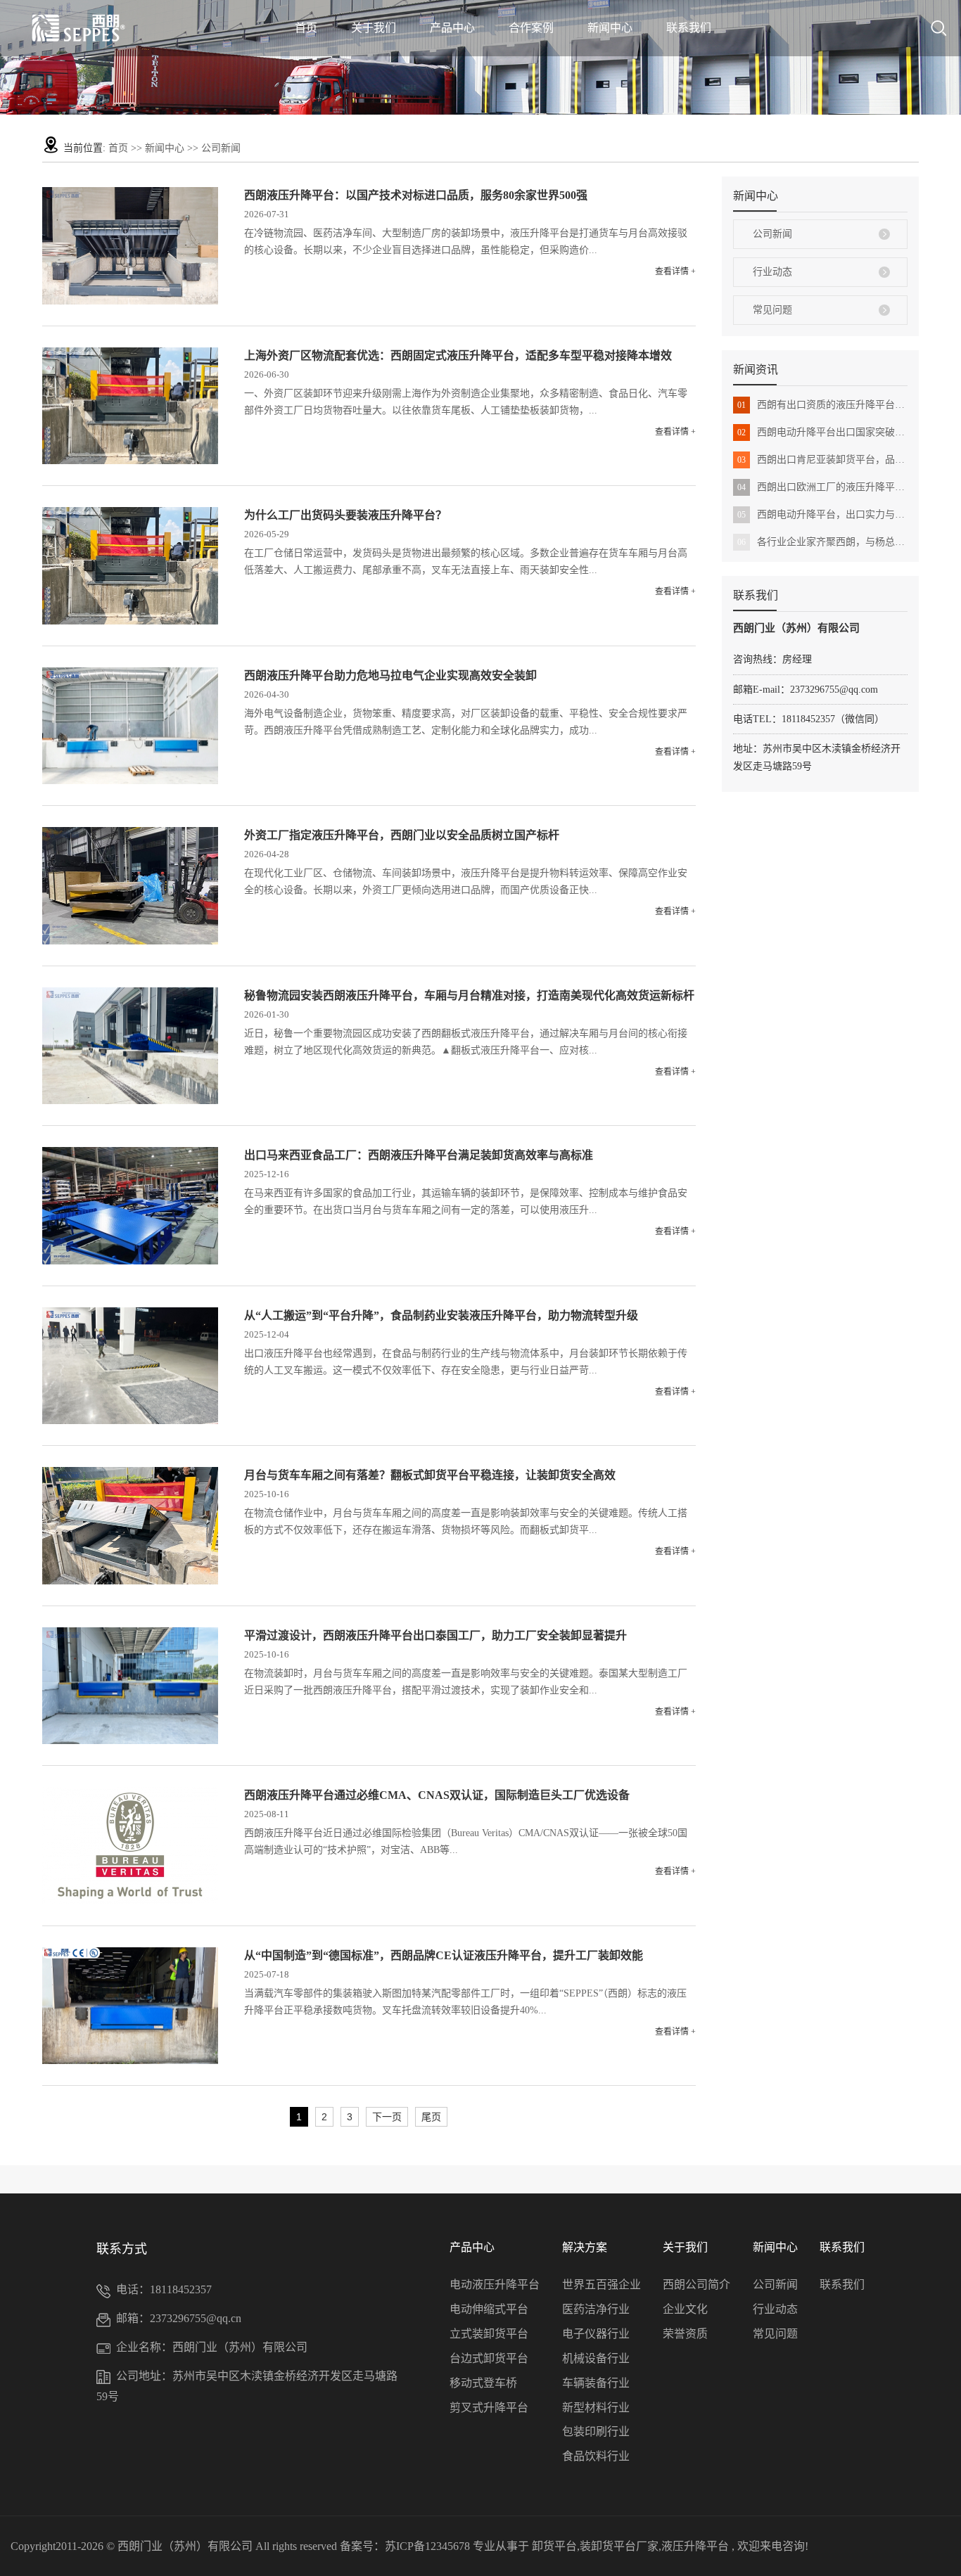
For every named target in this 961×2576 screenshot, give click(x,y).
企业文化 (685, 2309)
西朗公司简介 (696, 2285)
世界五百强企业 (602, 2285)
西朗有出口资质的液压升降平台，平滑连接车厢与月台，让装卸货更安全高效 (822, 405)
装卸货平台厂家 (619, 2546)
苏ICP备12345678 (427, 2546)
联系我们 (689, 28)
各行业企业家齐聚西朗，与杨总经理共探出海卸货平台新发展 (822, 542)
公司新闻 (221, 148)
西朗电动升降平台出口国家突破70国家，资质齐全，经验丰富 (822, 432)
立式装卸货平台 (489, 2334)
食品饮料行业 (596, 2456)
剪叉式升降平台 (489, 2408)
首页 (306, 28)
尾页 (431, 2117)
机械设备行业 (596, 2358)
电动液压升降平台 (495, 2285)
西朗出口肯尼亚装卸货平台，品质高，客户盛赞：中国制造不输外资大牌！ (822, 460)
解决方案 (585, 2247)
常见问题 (772, 310)
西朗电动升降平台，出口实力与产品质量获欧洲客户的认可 (822, 514)
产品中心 (452, 28)
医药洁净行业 (596, 2309)
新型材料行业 (596, 2408)
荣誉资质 (685, 2334)
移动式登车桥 (483, 2383)
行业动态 (772, 272)
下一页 (387, 2117)
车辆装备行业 (596, 2383)
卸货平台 (554, 2546)
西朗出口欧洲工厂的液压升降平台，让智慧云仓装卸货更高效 (822, 487)
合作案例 (531, 28)
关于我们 (374, 28)
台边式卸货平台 (489, 2358)
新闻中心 (610, 28)
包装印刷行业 (596, 2431)
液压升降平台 (695, 2546)
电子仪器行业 (596, 2334)
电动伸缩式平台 (489, 2309)
